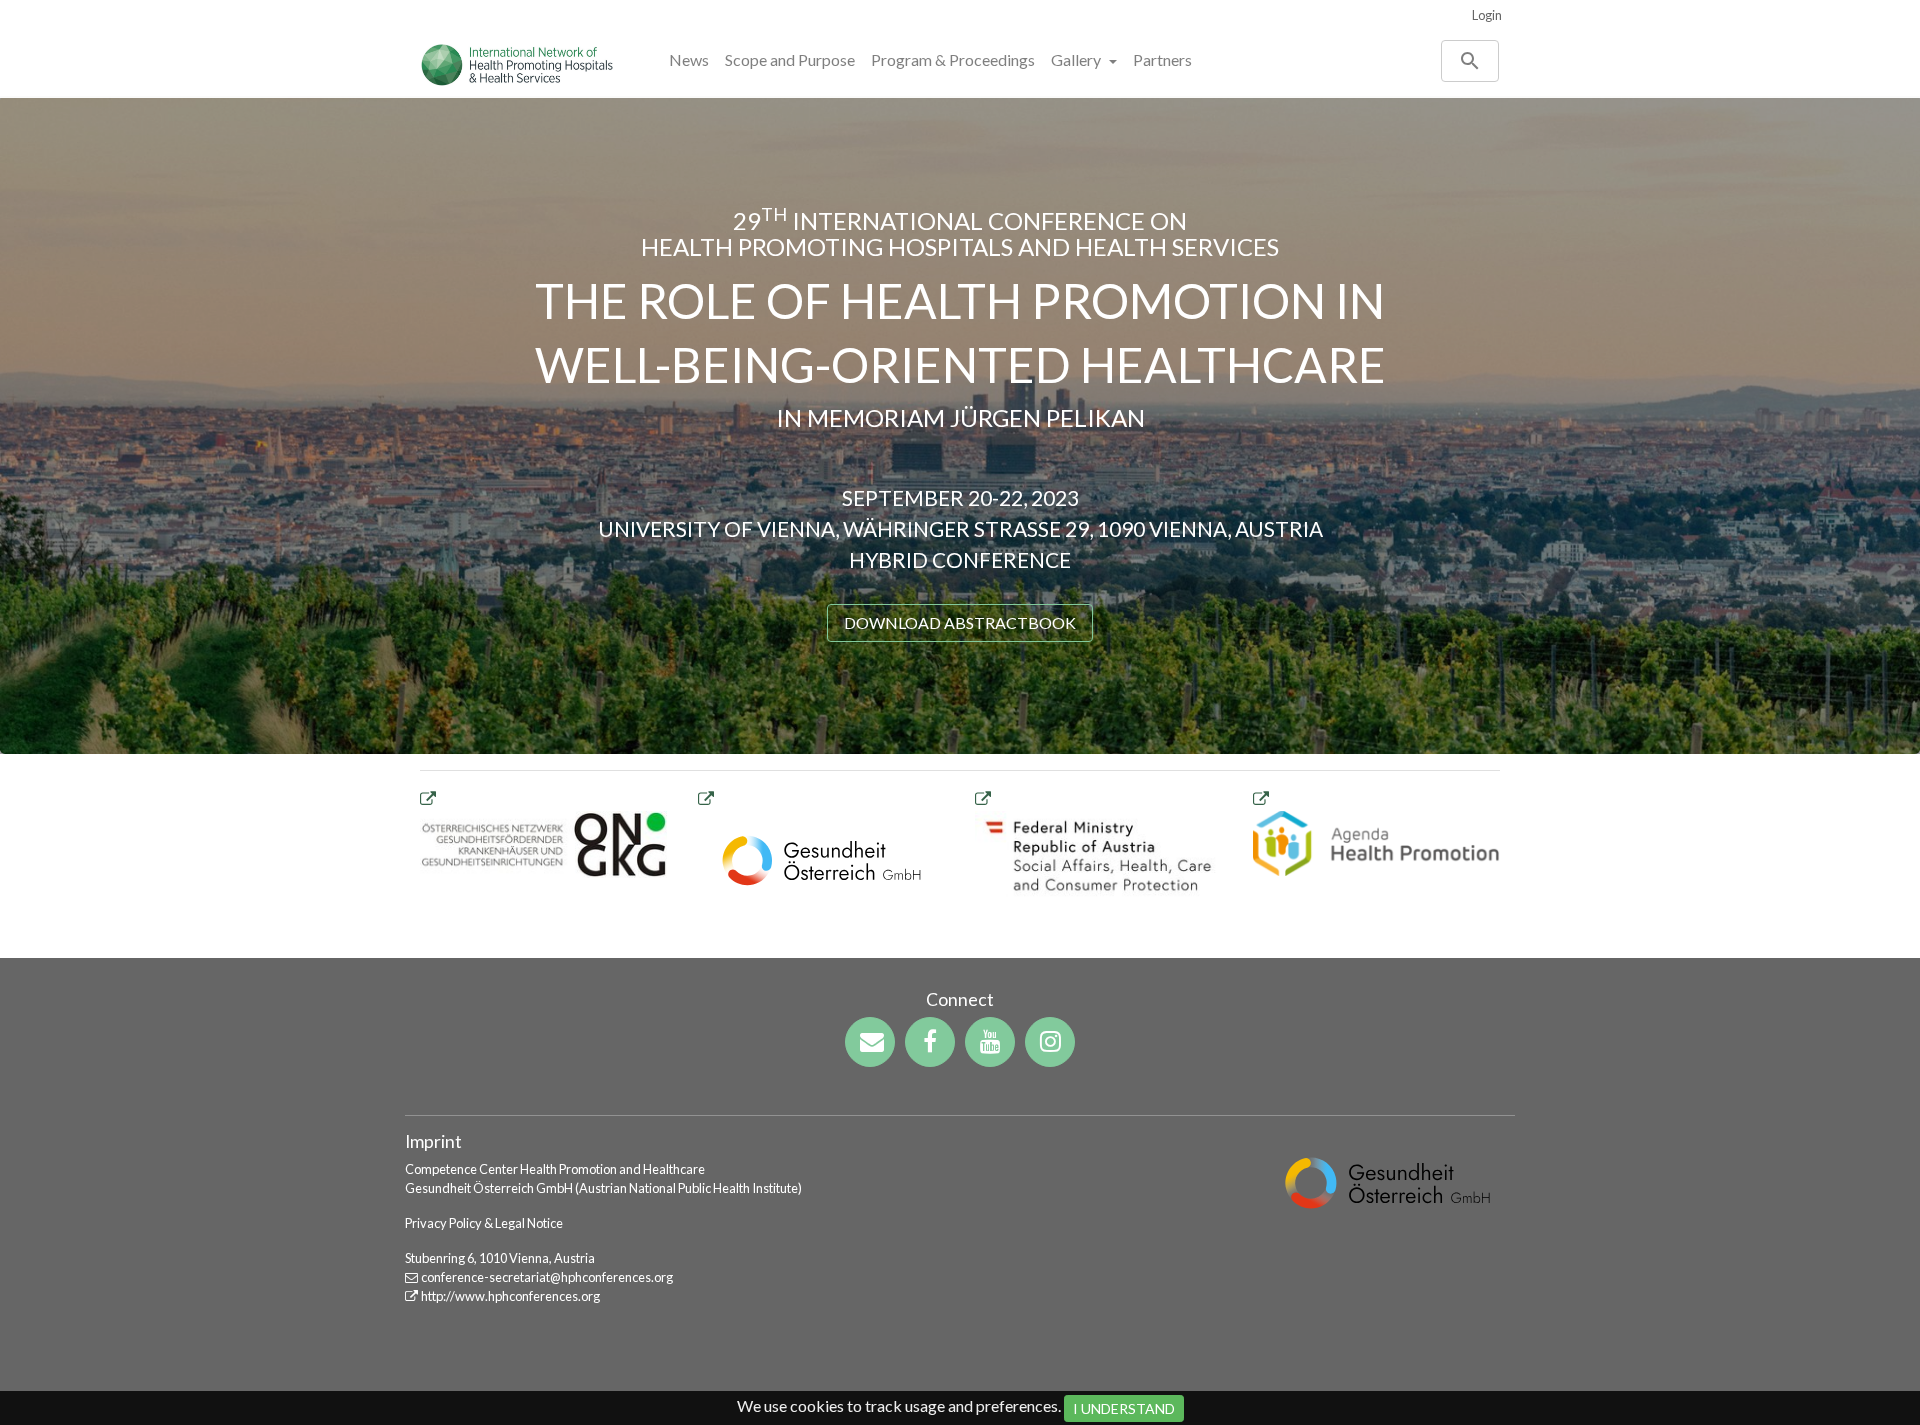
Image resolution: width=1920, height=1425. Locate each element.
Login (1487, 15)
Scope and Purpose (790, 59)
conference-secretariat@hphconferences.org (547, 1277)
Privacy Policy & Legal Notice (484, 1223)
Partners (1162, 59)
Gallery (1077, 59)
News (689, 59)
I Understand (1124, 1408)
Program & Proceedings (953, 59)
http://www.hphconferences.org (510, 1296)
